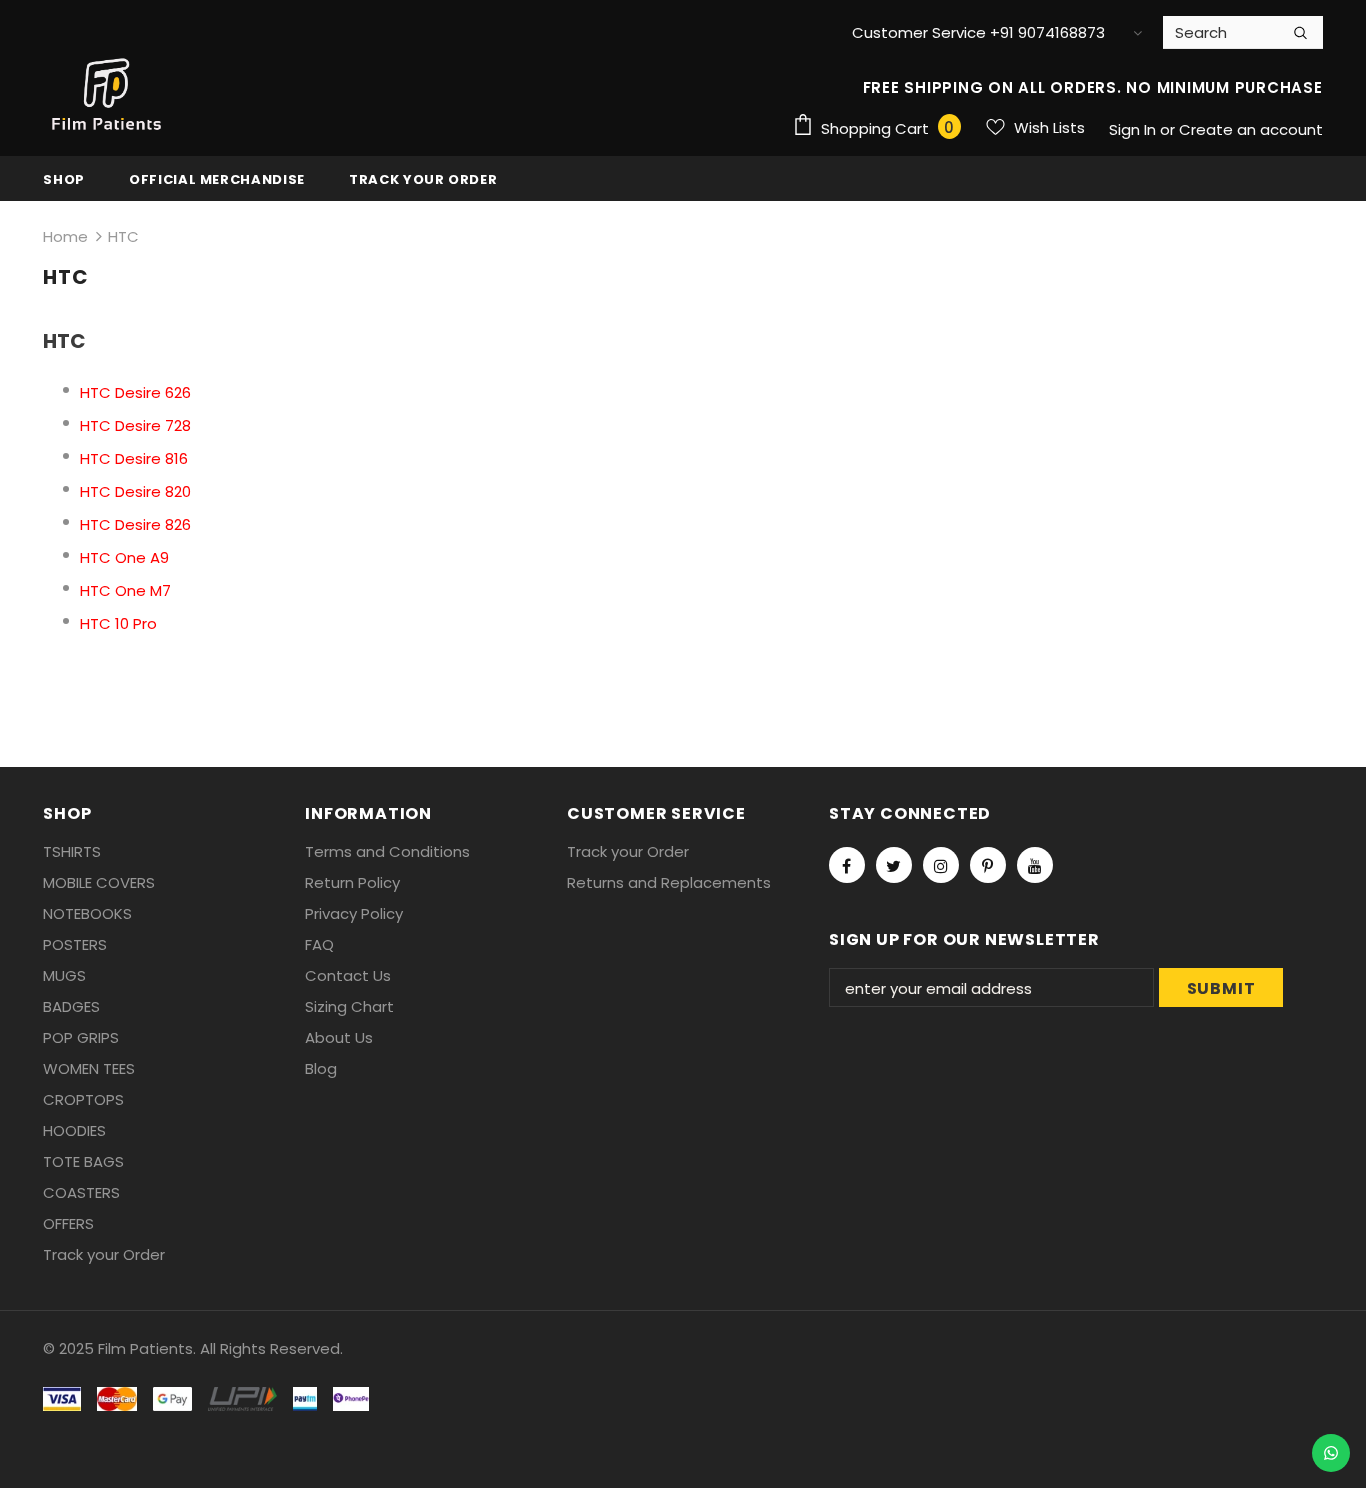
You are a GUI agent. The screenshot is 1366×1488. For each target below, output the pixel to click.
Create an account (1251, 129)
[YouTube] (1035, 865)
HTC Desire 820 (135, 491)
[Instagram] (941, 865)
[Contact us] (1331, 1453)
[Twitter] (894, 865)
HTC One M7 (125, 590)
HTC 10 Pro (118, 623)
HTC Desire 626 (135, 392)
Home (65, 236)
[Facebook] (847, 865)
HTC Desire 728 (135, 425)
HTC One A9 (124, 557)
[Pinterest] (988, 865)
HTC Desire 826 (135, 524)
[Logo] (108, 95)
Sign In (1134, 129)
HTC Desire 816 (134, 458)
